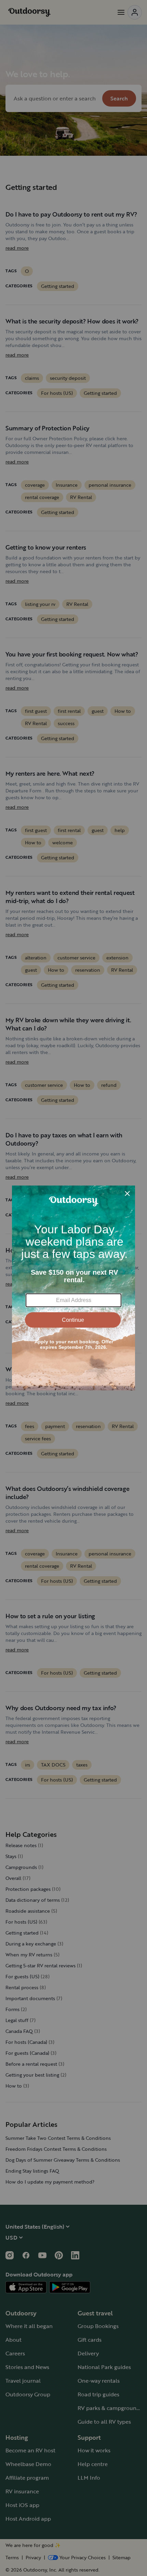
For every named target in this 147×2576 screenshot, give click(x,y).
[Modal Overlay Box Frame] (73, 1288)
